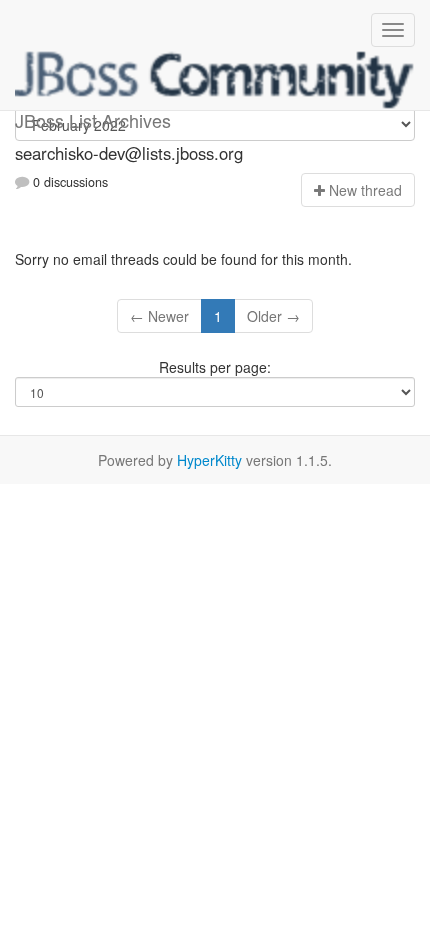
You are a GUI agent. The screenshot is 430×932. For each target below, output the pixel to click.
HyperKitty (209, 460)
